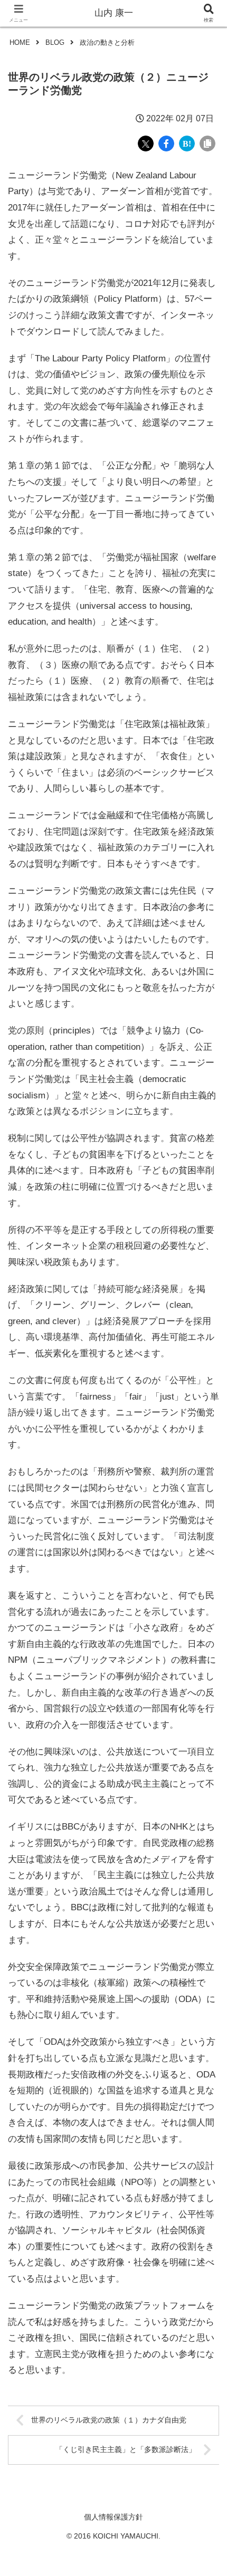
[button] (205, 1786)
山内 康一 (114, 13)
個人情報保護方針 (113, 2517)
